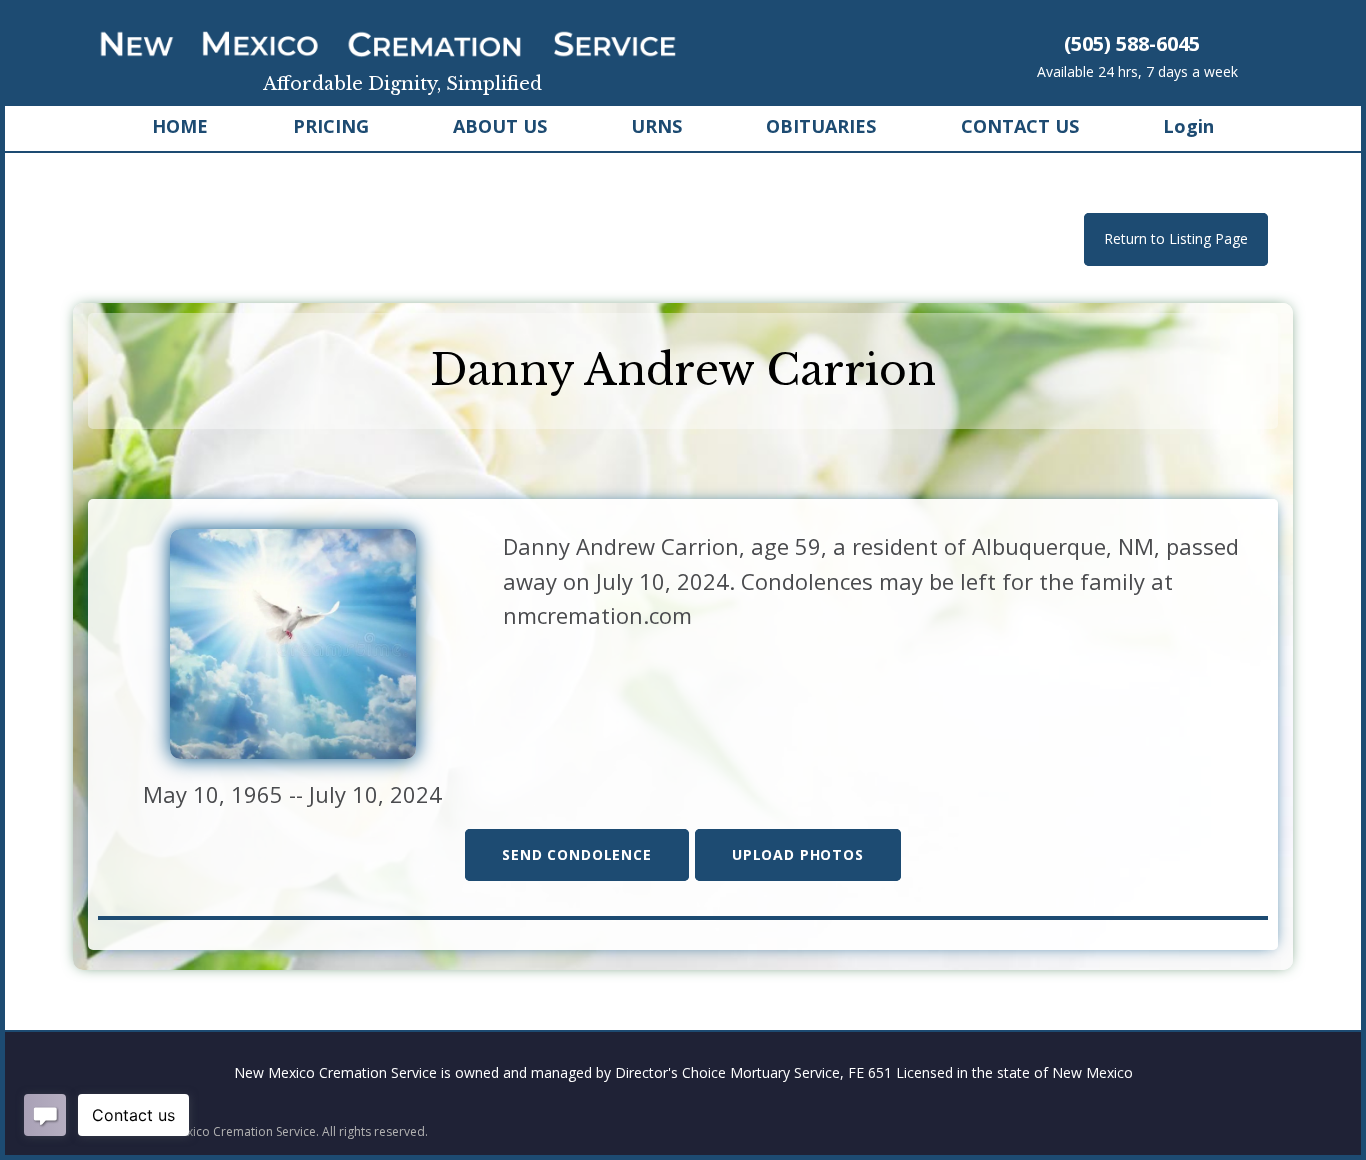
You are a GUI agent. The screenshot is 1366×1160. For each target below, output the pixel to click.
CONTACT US (1020, 126)
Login (1188, 126)
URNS (656, 126)
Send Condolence (577, 854)
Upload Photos (798, 854)
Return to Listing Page (1176, 238)
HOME (180, 126)
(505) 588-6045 (1132, 43)
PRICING (331, 126)
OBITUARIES (821, 126)
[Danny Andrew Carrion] (293, 641)
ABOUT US (500, 126)
